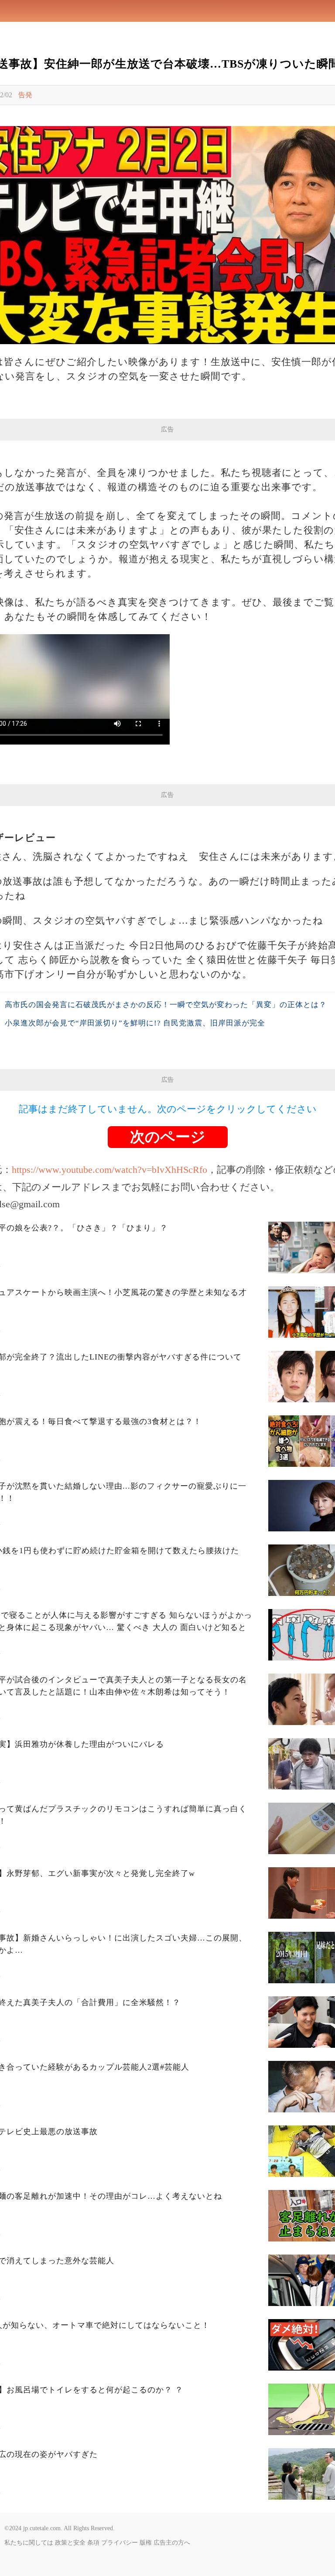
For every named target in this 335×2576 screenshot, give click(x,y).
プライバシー (120, 2543)
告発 (25, 95)
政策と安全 (70, 2543)
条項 (93, 2543)
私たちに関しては (29, 2543)
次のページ (168, 1137)
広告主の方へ (172, 2543)
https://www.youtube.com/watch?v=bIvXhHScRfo (109, 1170)
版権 (146, 2543)
